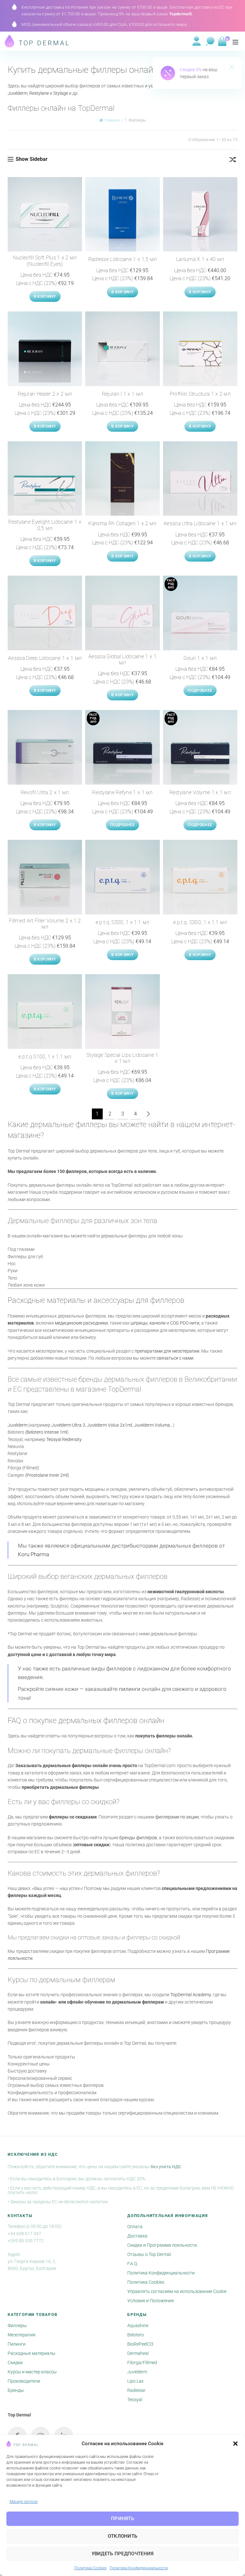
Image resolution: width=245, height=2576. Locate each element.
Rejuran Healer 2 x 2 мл (45, 394)
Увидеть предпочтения (123, 2554)
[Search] (210, 41)
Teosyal (135, 2400)
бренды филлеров (138, 1838)
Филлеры (17, 2326)
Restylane (39, 93)
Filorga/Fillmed (142, 2363)
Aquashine (138, 2326)
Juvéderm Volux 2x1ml (110, 1425)
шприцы (139, 1323)
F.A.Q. (133, 2264)
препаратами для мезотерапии (167, 1351)
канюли (158, 1323)
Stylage (61, 93)
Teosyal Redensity (64, 1439)
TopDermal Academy (191, 1995)
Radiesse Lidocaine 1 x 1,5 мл (123, 259)
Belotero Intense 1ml (47, 1432)
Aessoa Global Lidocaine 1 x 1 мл (122, 660)
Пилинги (17, 2344)
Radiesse (136, 2390)
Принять (122, 2519)
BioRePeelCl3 (140, 2344)
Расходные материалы (32, 2353)
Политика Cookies (90, 2568)
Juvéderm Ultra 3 (68, 1425)
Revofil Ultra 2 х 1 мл (45, 792)
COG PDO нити (185, 1323)
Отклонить (123, 2536)
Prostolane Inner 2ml (47, 1475)
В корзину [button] (45, 296)
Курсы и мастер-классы (32, 2372)
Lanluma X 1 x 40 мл (200, 259)
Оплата (135, 2227)
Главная (112, 120)
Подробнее (200, 691)
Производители (24, 2381)
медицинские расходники (81, 1323)
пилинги (130, 1689)
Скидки (15, 2363)
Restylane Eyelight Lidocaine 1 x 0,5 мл (45, 525)
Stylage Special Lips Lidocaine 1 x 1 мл (122, 1058)
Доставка (137, 2236)
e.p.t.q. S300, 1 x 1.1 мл (200, 922)
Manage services (24, 2502)
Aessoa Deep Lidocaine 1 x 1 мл (45, 658)
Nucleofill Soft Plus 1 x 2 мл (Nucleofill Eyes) (45, 261)
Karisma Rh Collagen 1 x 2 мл (122, 523)
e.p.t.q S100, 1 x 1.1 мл (45, 1057)
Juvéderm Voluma (152, 1425)
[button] (235, 2444)
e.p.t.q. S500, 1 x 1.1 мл (123, 922)
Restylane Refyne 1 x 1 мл (122, 792)
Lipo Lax (135, 2381)
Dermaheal (138, 2353)
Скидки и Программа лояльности (162, 2245)
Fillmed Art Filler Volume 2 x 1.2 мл (45, 924)
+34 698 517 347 (24, 2234)
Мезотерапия (22, 2335)
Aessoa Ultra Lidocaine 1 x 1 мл (200, 523)
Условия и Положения (151, 2301)
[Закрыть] (232, 68)
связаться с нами (175, 1358)
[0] (222, 41)
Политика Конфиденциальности (139, 2568)
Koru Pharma (33, 1554)
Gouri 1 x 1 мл (200, 658)
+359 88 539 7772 (26, 2241)
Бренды (16, 2390)
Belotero (136, 2335)
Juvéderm (18, 93)
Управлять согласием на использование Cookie (177, 2291)
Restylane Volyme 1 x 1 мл (200, 792)
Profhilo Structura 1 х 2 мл (200, 394)
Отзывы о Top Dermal (149, 2254)
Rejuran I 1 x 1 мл (122, 394)
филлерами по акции (177, 1817)
